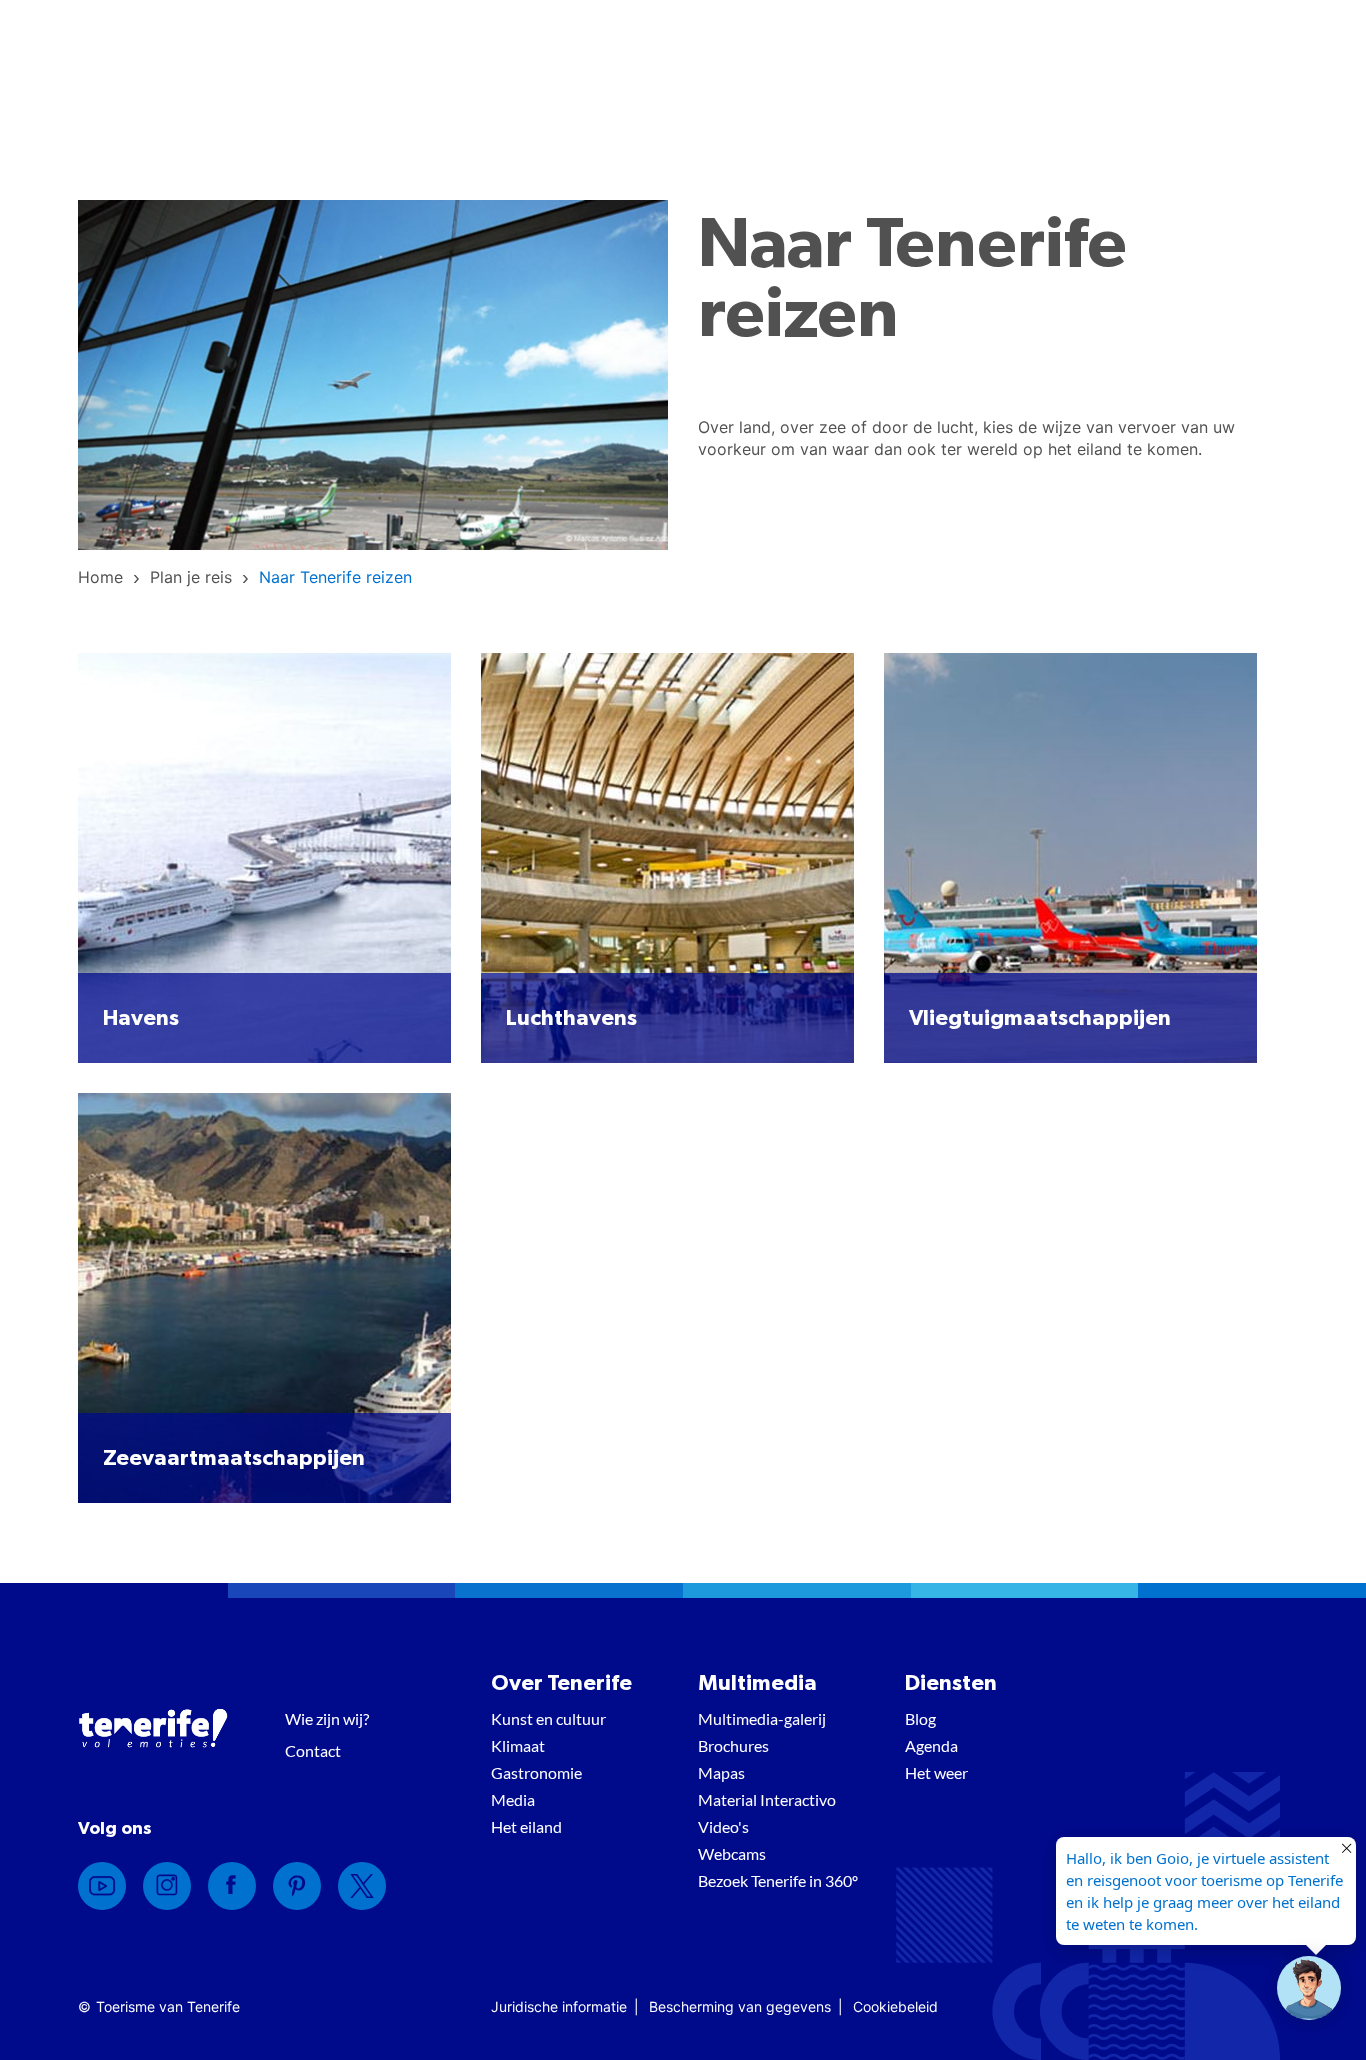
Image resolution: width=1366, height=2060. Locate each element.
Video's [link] (723, 1826)
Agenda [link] (931, 1745)
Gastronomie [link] (536, 1772)
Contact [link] (313, 1750)
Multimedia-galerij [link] (762, 1718)
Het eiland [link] (526, 1826)
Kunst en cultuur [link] (548, 1718)
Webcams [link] (732, 1853)
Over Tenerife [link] (561, 1683)
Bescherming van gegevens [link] (740, 2006)
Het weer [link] (936, 1772)
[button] (1309, 1988)
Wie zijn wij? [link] (327, 1718)
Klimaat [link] (518, 1745)
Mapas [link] (721, 1772)
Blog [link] (920, 1718)
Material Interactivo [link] (767, 1799)
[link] (100, 577)
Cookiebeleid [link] (895, 2006)
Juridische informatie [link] (559, 2006)
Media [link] (513, 1799)
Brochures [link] (733, 1745)
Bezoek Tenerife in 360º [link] (778, 1880)
